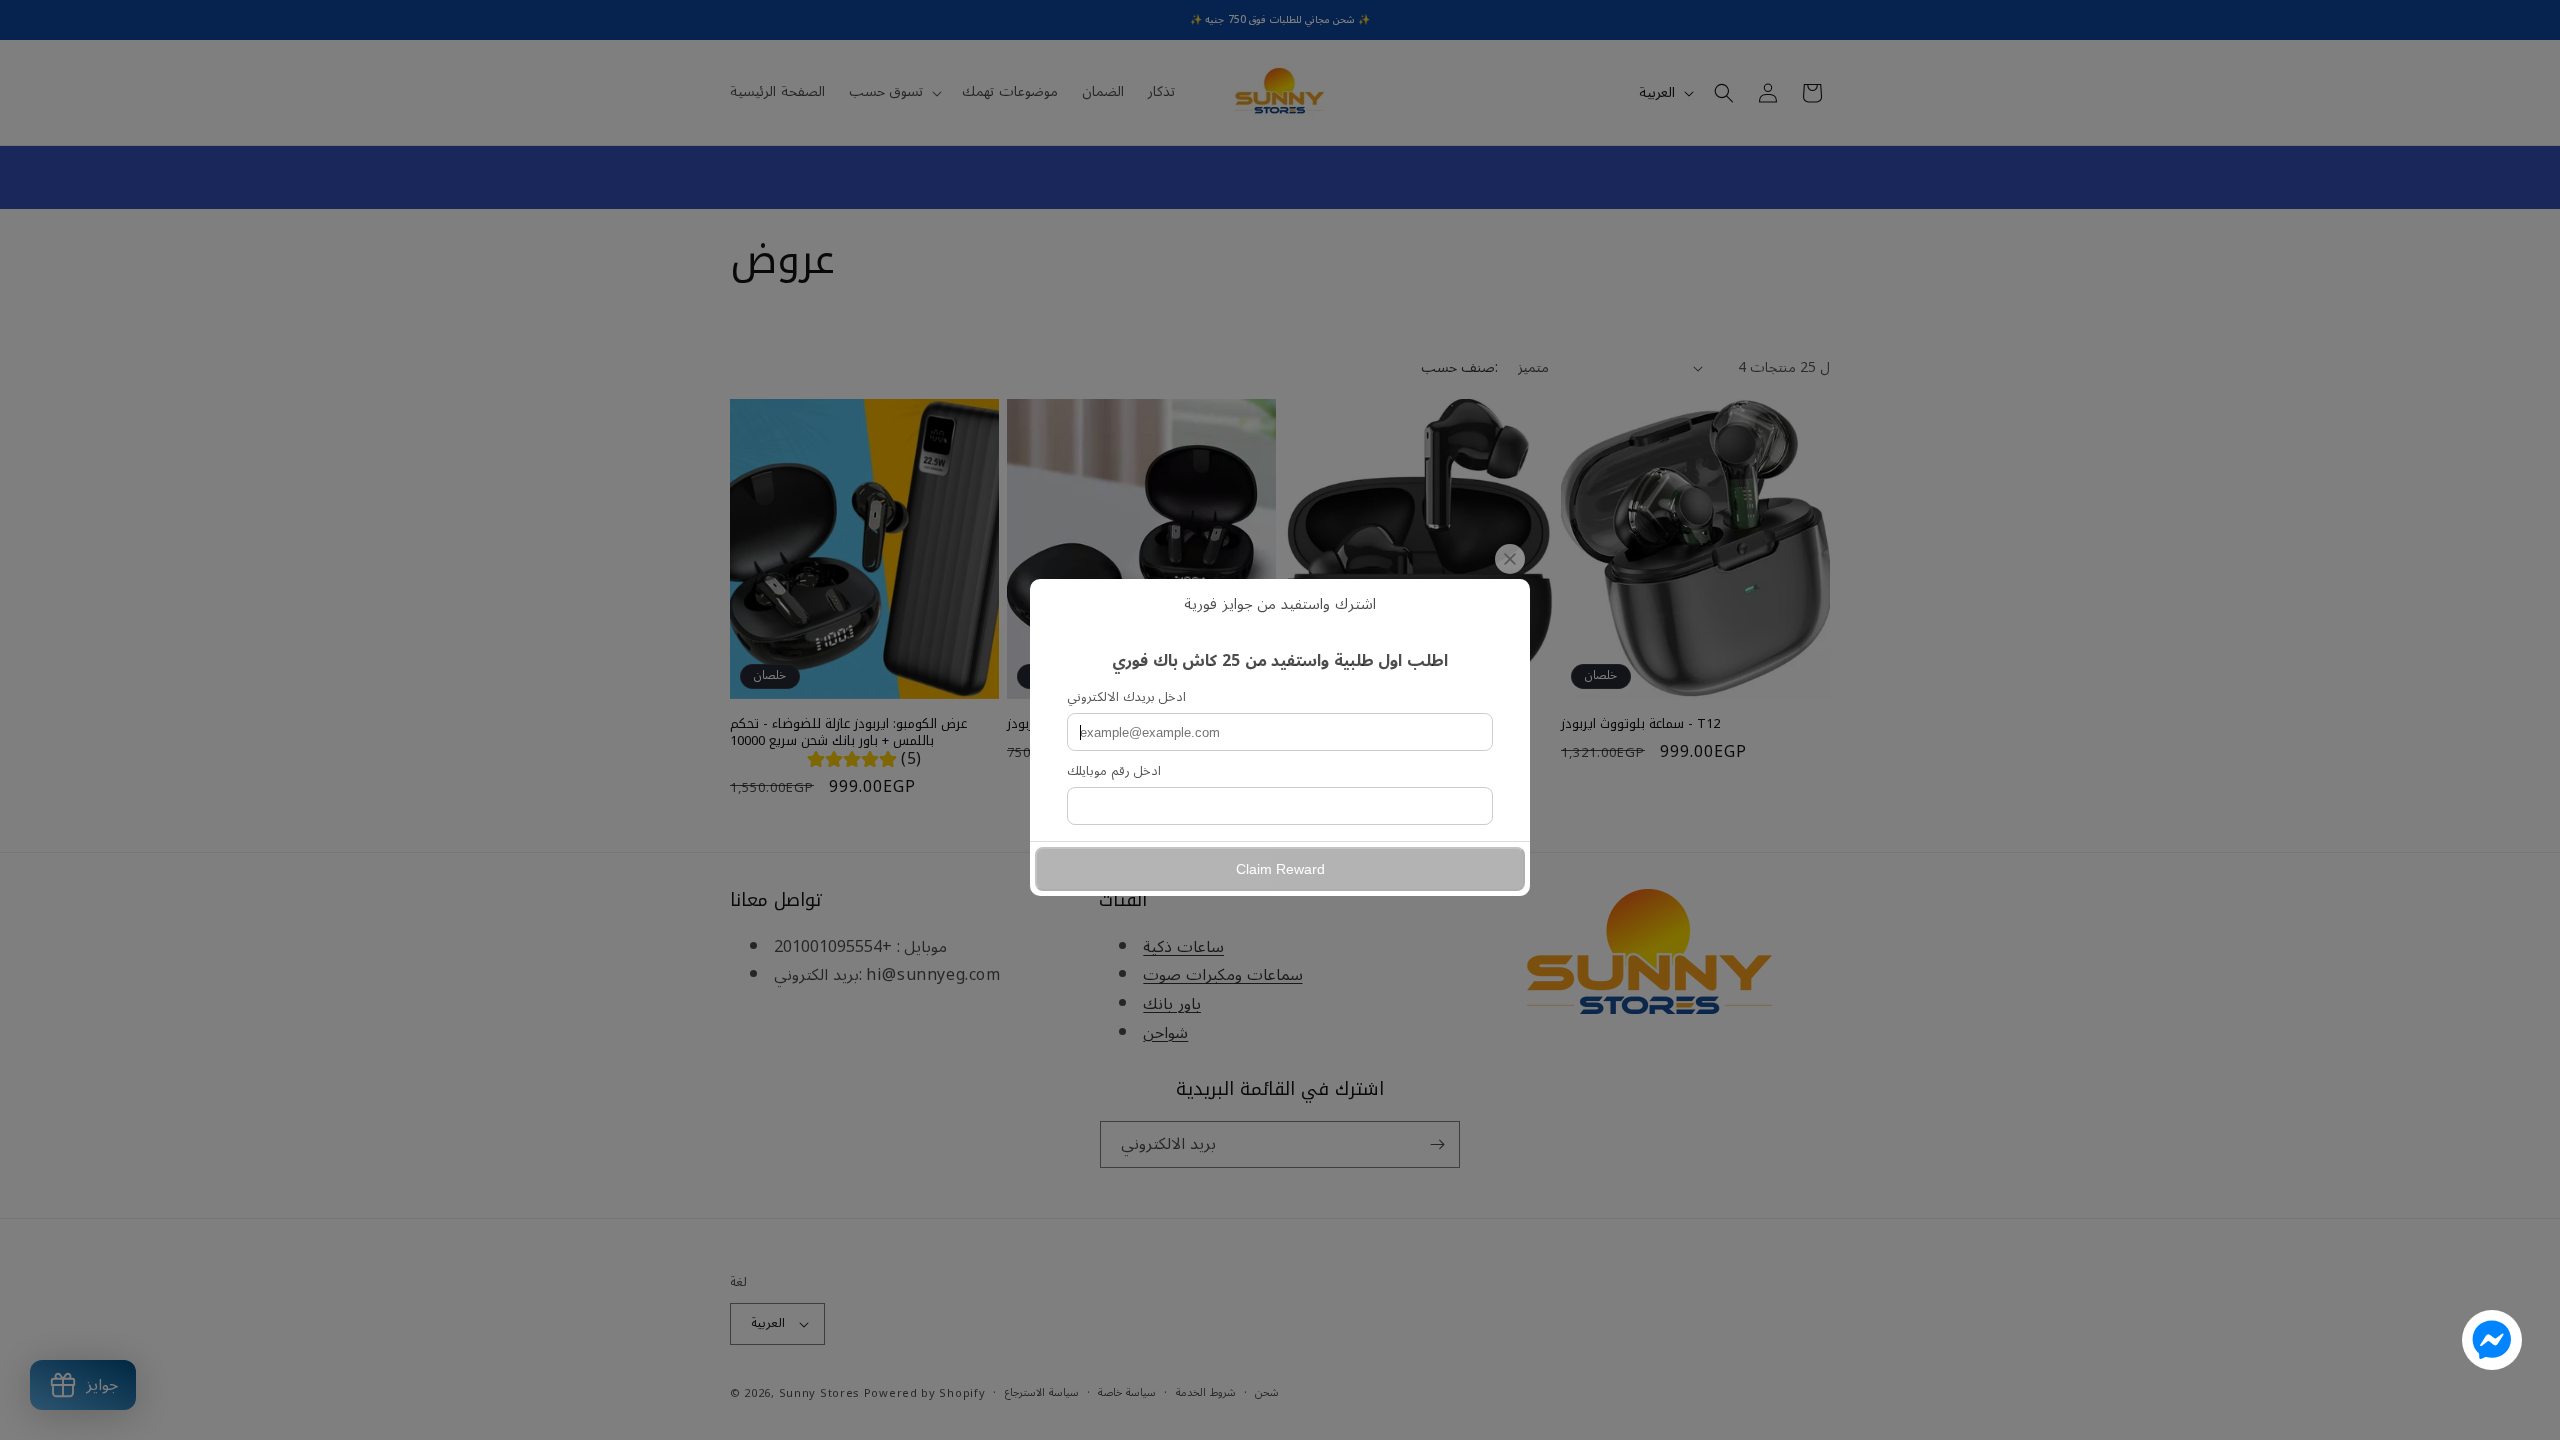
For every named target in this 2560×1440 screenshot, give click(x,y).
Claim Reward (1280, 869)
